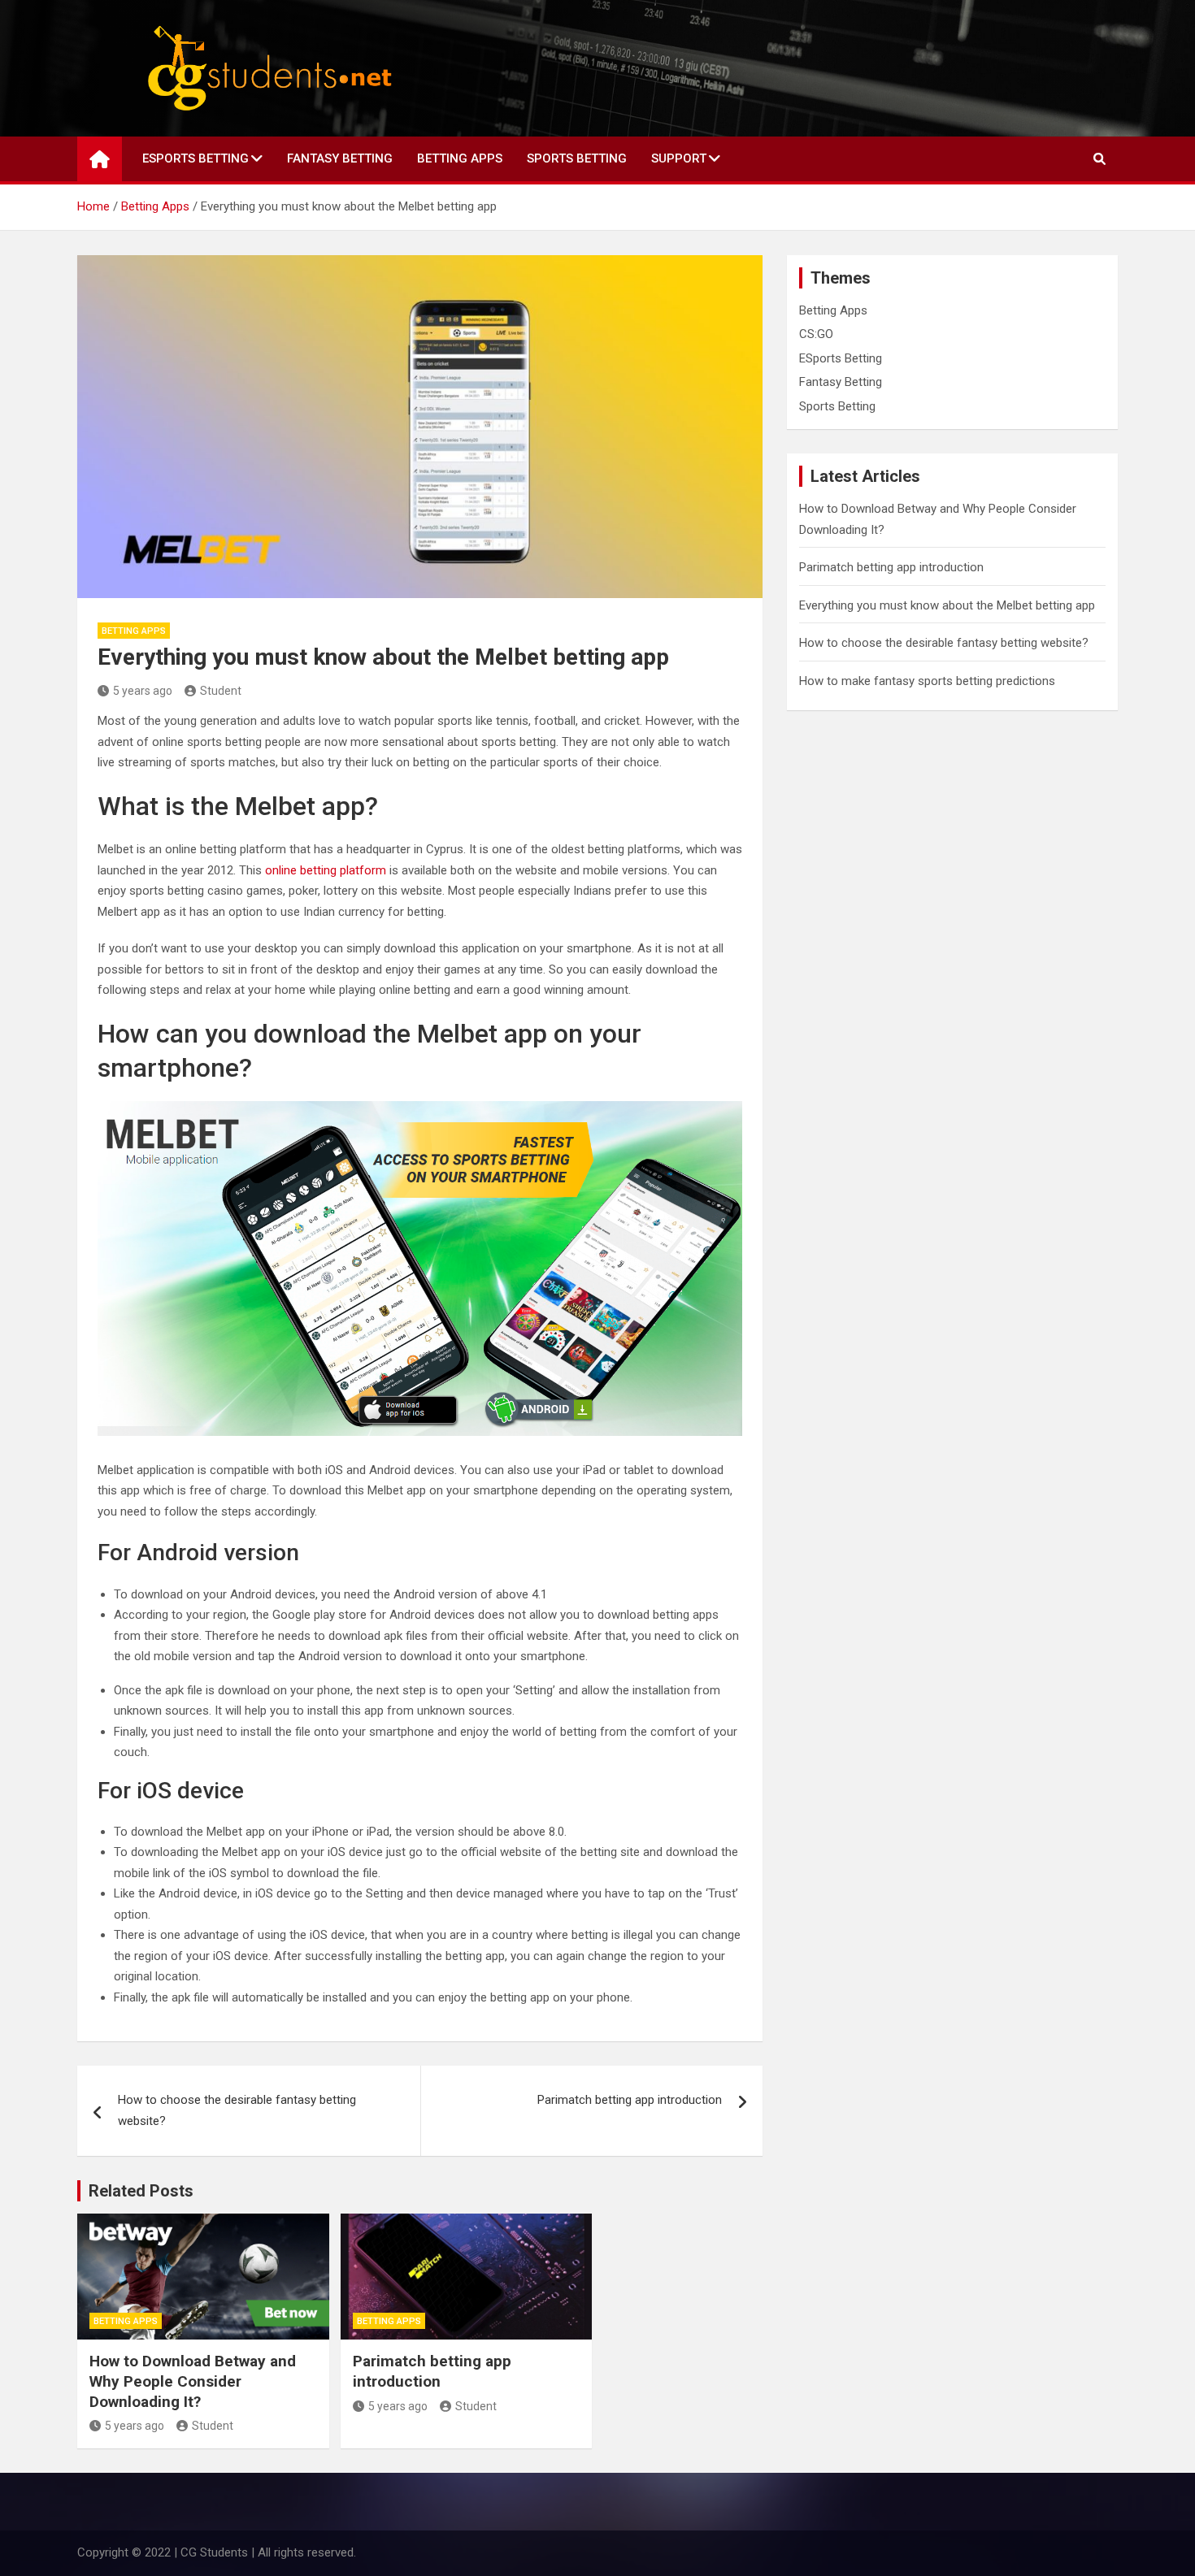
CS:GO (816, 334)
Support (679, 158)
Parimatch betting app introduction (630, 2100)
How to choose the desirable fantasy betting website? (237, 2110)
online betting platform (326, 870)
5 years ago (143, 691)
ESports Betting (196, 158)
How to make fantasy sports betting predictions (927, 681)
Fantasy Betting (340, 158)
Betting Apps (460, 158)
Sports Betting (577, 158)
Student (221, 691)
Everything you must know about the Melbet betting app (947, 605)
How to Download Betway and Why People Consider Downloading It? (193, 2381)
